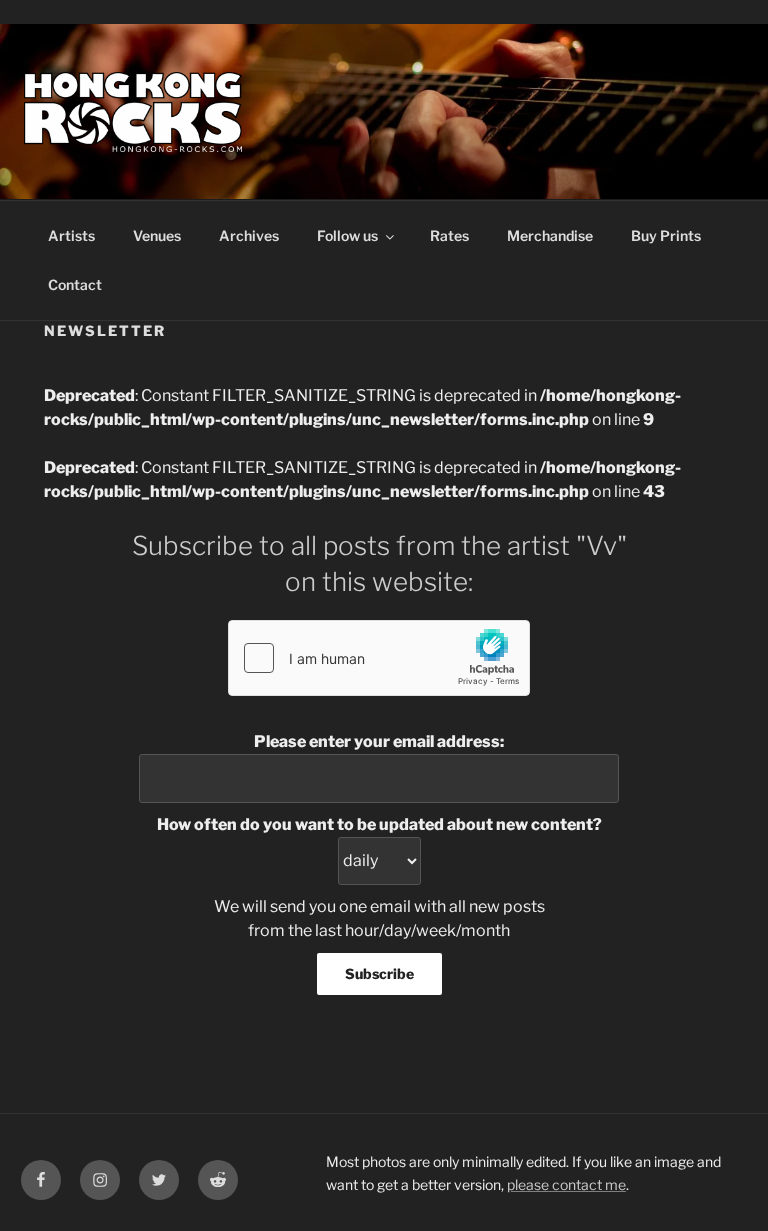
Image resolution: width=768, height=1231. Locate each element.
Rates (449, 235)
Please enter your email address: (379, 741)
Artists (71, 235)
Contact (75, 284)
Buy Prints (666, 235)
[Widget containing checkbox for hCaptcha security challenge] (379, 658)
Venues (157, 235)
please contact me (566, 1184)
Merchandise (550, 235)
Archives (249, 235)
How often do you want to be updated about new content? (379, 824)
